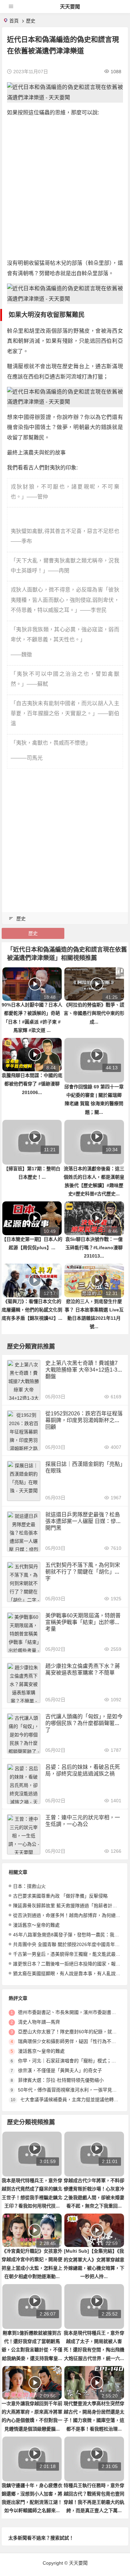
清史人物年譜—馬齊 (39, 2022)
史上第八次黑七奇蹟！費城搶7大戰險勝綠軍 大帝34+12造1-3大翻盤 (84, 1370)
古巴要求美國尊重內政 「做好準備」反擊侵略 (60, 1896)
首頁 (14, 21)
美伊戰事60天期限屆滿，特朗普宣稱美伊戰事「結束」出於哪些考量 (83, 1622)
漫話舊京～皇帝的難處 (36, 1925)
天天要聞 (70, 7)
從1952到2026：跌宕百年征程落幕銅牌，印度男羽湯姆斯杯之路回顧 (84, 1420)
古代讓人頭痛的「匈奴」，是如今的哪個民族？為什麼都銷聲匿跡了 (84, 1723)
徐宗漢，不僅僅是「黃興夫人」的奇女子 (60, 2070)
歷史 (31, 21)
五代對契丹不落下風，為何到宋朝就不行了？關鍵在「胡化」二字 (83, 1572)
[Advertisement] (65, 188)
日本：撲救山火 (29, 1886)
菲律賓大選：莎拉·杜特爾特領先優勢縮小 (61, 2080)
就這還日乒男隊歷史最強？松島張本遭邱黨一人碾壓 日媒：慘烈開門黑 (83, 1521)
